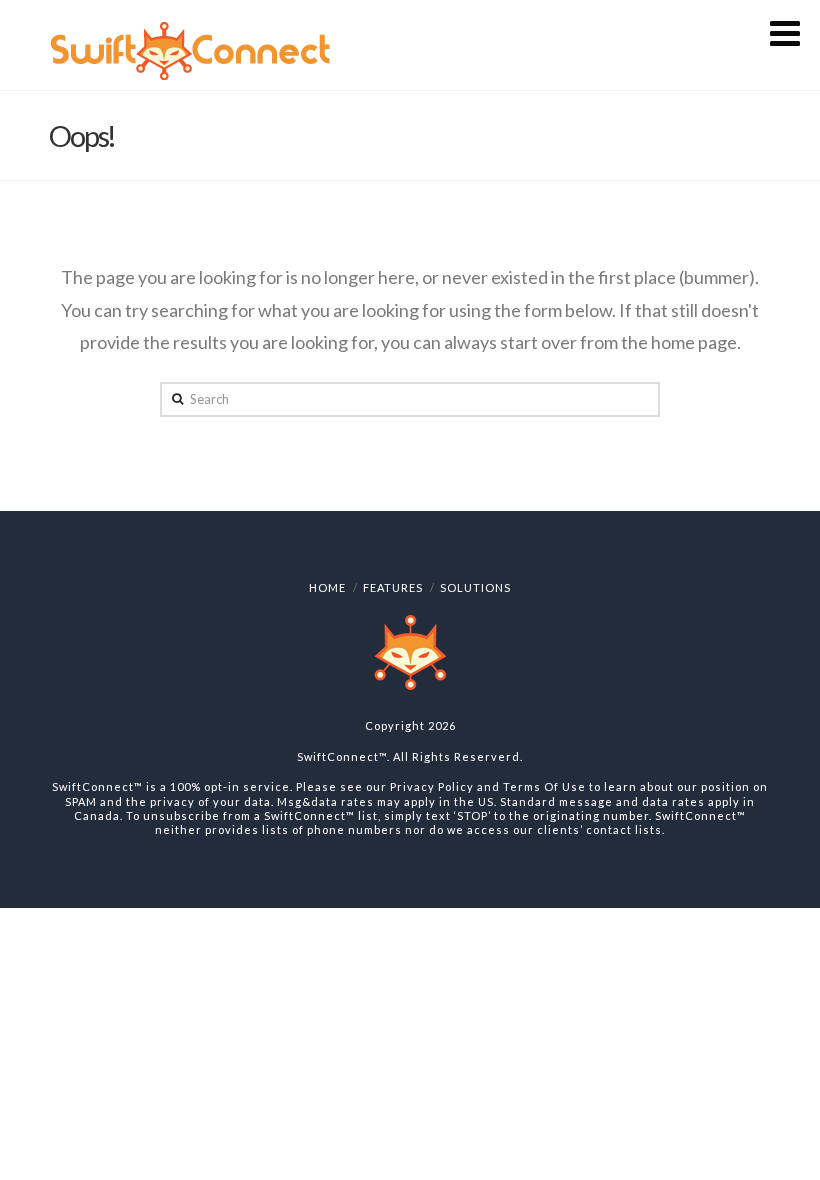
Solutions (475, 587)
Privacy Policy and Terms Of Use (488, 786)
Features (393, 587)
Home (327, 587)
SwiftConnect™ (342, 756)
